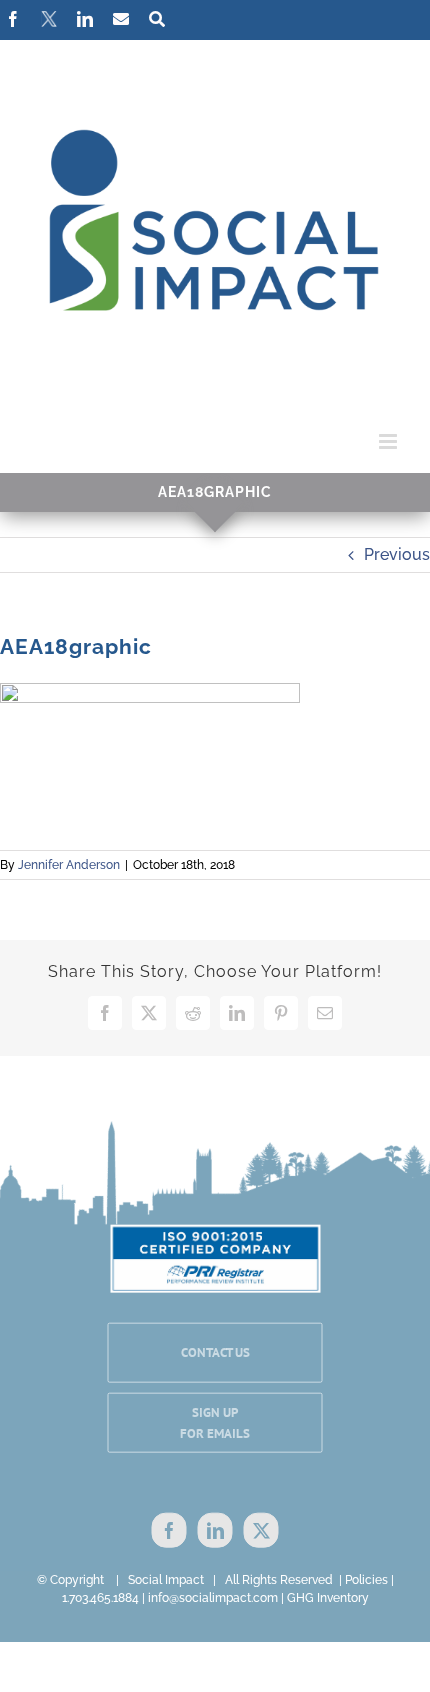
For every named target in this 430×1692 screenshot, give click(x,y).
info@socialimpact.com (213, 1598)
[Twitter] (261, 1529)
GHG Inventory (328, 1598)
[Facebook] (169, 1529)
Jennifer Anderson (69, 865)
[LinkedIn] (215, 1529)
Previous (397, 554)
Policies (366, 1580)
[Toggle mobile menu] (389, 441)
